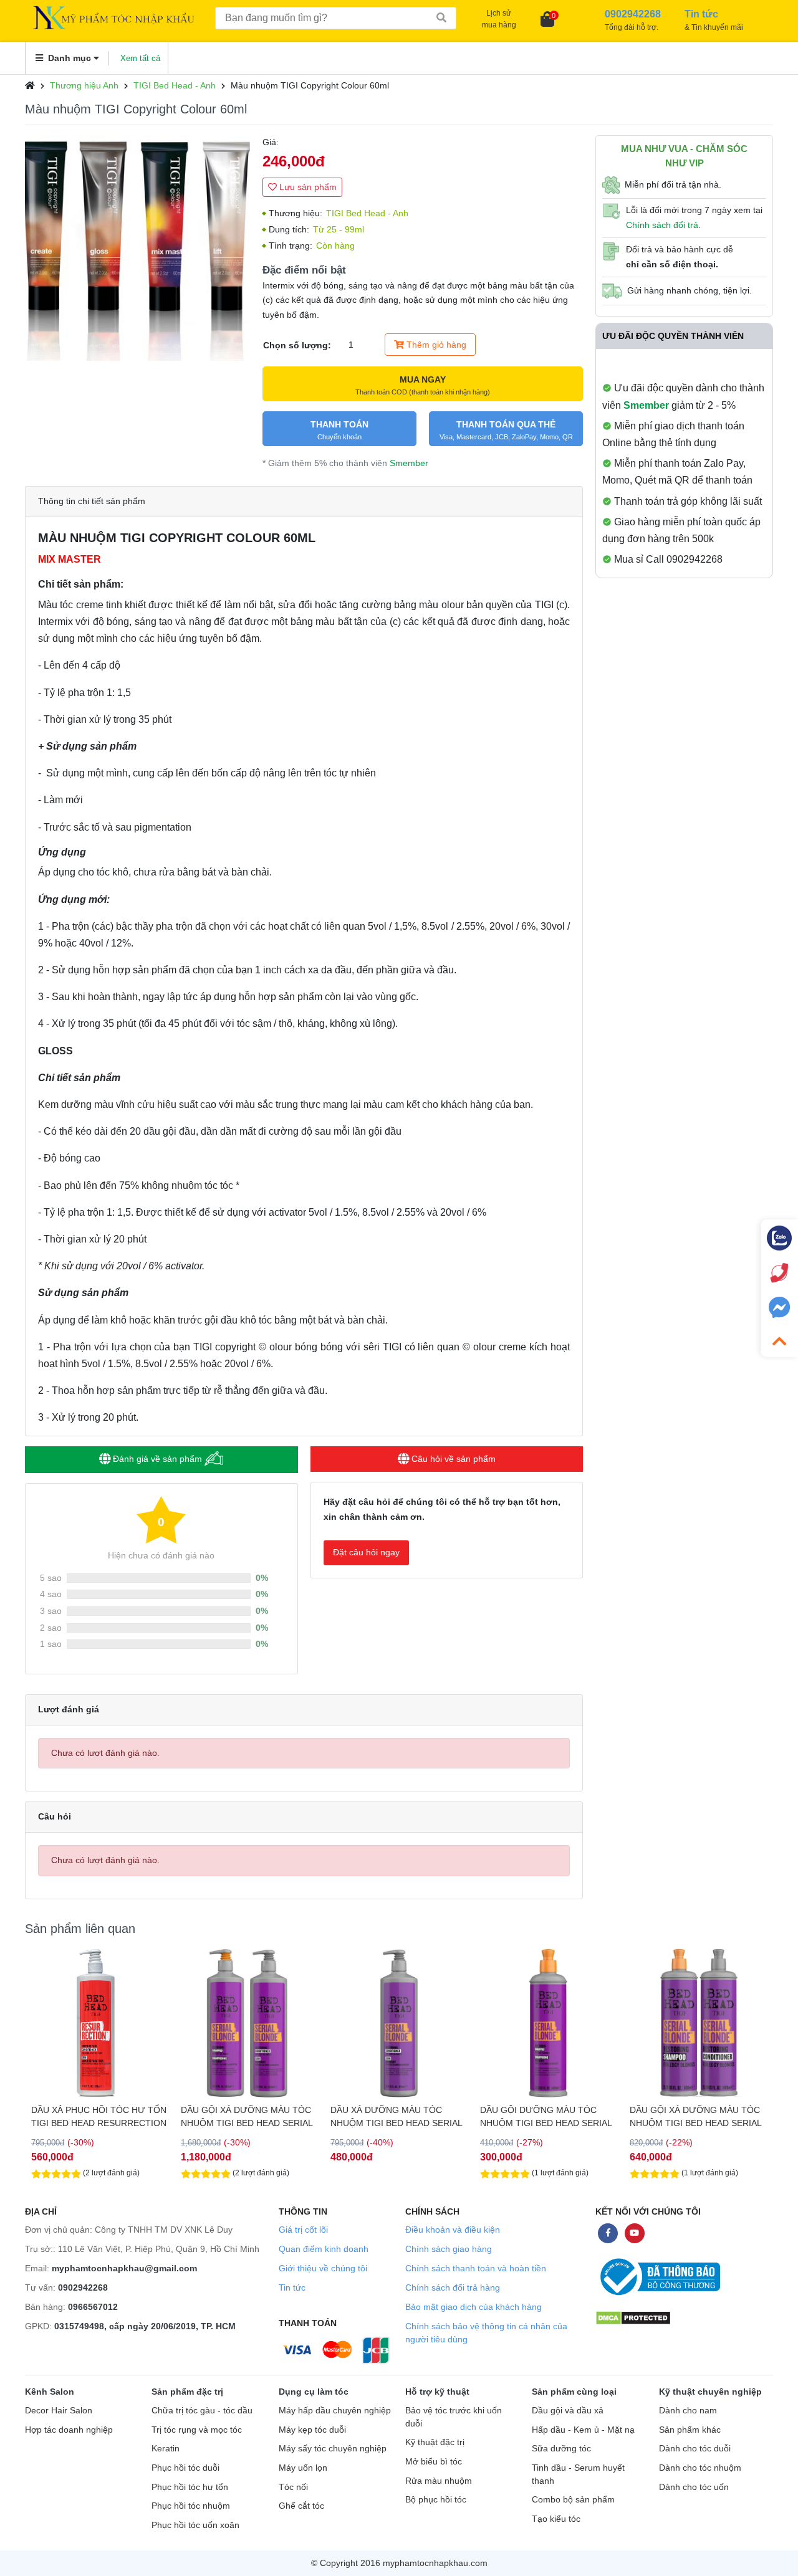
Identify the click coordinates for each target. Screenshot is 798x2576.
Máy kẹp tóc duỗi (312, 2430)
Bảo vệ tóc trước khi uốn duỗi (454, 2417)
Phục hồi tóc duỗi (185, 2468)
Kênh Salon (50, 2392)
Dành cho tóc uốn (694, 2487)
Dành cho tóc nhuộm (700, 2468)
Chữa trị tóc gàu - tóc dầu (202, 2411)
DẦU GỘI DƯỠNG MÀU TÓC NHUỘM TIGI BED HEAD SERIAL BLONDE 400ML (546, 2117)
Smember (409, 463)
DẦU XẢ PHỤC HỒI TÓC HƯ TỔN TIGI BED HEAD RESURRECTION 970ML (99, 2117)
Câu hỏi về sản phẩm (452, 1459)
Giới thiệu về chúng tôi (323, 2268)
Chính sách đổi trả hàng (453, 2287)
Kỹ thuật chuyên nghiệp (710, 2392)
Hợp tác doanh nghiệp (69, 2430)
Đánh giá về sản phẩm (157, 1459)
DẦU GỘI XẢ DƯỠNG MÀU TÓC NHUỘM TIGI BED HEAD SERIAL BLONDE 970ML (247, 2117)
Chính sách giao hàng (449, 2249)
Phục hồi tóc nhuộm (191, 2506)
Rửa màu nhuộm (439, 2481)
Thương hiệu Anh (84, 85)
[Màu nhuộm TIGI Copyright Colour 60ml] (137, 248)
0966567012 (93, 2307)
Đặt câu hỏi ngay (366, 1552)
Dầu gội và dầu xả (568, 2411)
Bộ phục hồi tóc (436, 2500)
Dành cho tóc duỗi (695, 2449)
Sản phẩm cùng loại (574, 2392)
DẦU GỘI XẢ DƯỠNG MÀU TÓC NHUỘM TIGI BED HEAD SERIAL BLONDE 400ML (695, 2117)
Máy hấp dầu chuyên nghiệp (335, 2411)
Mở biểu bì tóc (434, 2462)
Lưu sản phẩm (307, 187)
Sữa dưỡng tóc (561, 2449)
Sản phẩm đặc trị (187, 2392)
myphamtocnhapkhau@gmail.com (124, 2268)
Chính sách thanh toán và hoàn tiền (476, 2268)
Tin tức (292, 2287)
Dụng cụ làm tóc (314, 2392)
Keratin (166, 2449)
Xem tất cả (140, 58)
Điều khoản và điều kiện (453, 2230)
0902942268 (83, 2287)
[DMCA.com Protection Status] (633, 2317)
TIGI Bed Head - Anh (175, 85)
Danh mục (70, 58)
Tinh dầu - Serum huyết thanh (578, 2474)
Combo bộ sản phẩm (573, 2500)
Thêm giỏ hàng (435, 345)
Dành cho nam (688, 2411)
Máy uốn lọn (303, 2468)
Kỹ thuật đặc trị (435, 2442)
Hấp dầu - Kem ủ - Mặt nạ (583, 2430)
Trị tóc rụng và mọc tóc (197, 2430)
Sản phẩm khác (690, 2430)
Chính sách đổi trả (662, 225)
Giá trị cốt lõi (303, 2230)
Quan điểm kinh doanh (324, 2249)
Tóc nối (293, 2487)
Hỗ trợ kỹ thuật (437, 2392)
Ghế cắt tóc (301, 2506)
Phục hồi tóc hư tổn (190, 2487)
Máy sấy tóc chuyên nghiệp (333, 2449)
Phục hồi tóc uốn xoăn (195, 2525)
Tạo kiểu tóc (556, 2519)
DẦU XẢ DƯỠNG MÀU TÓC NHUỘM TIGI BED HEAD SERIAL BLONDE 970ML (396, 2117)
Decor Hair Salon (59, 2411)
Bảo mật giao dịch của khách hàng (474, 2307)
